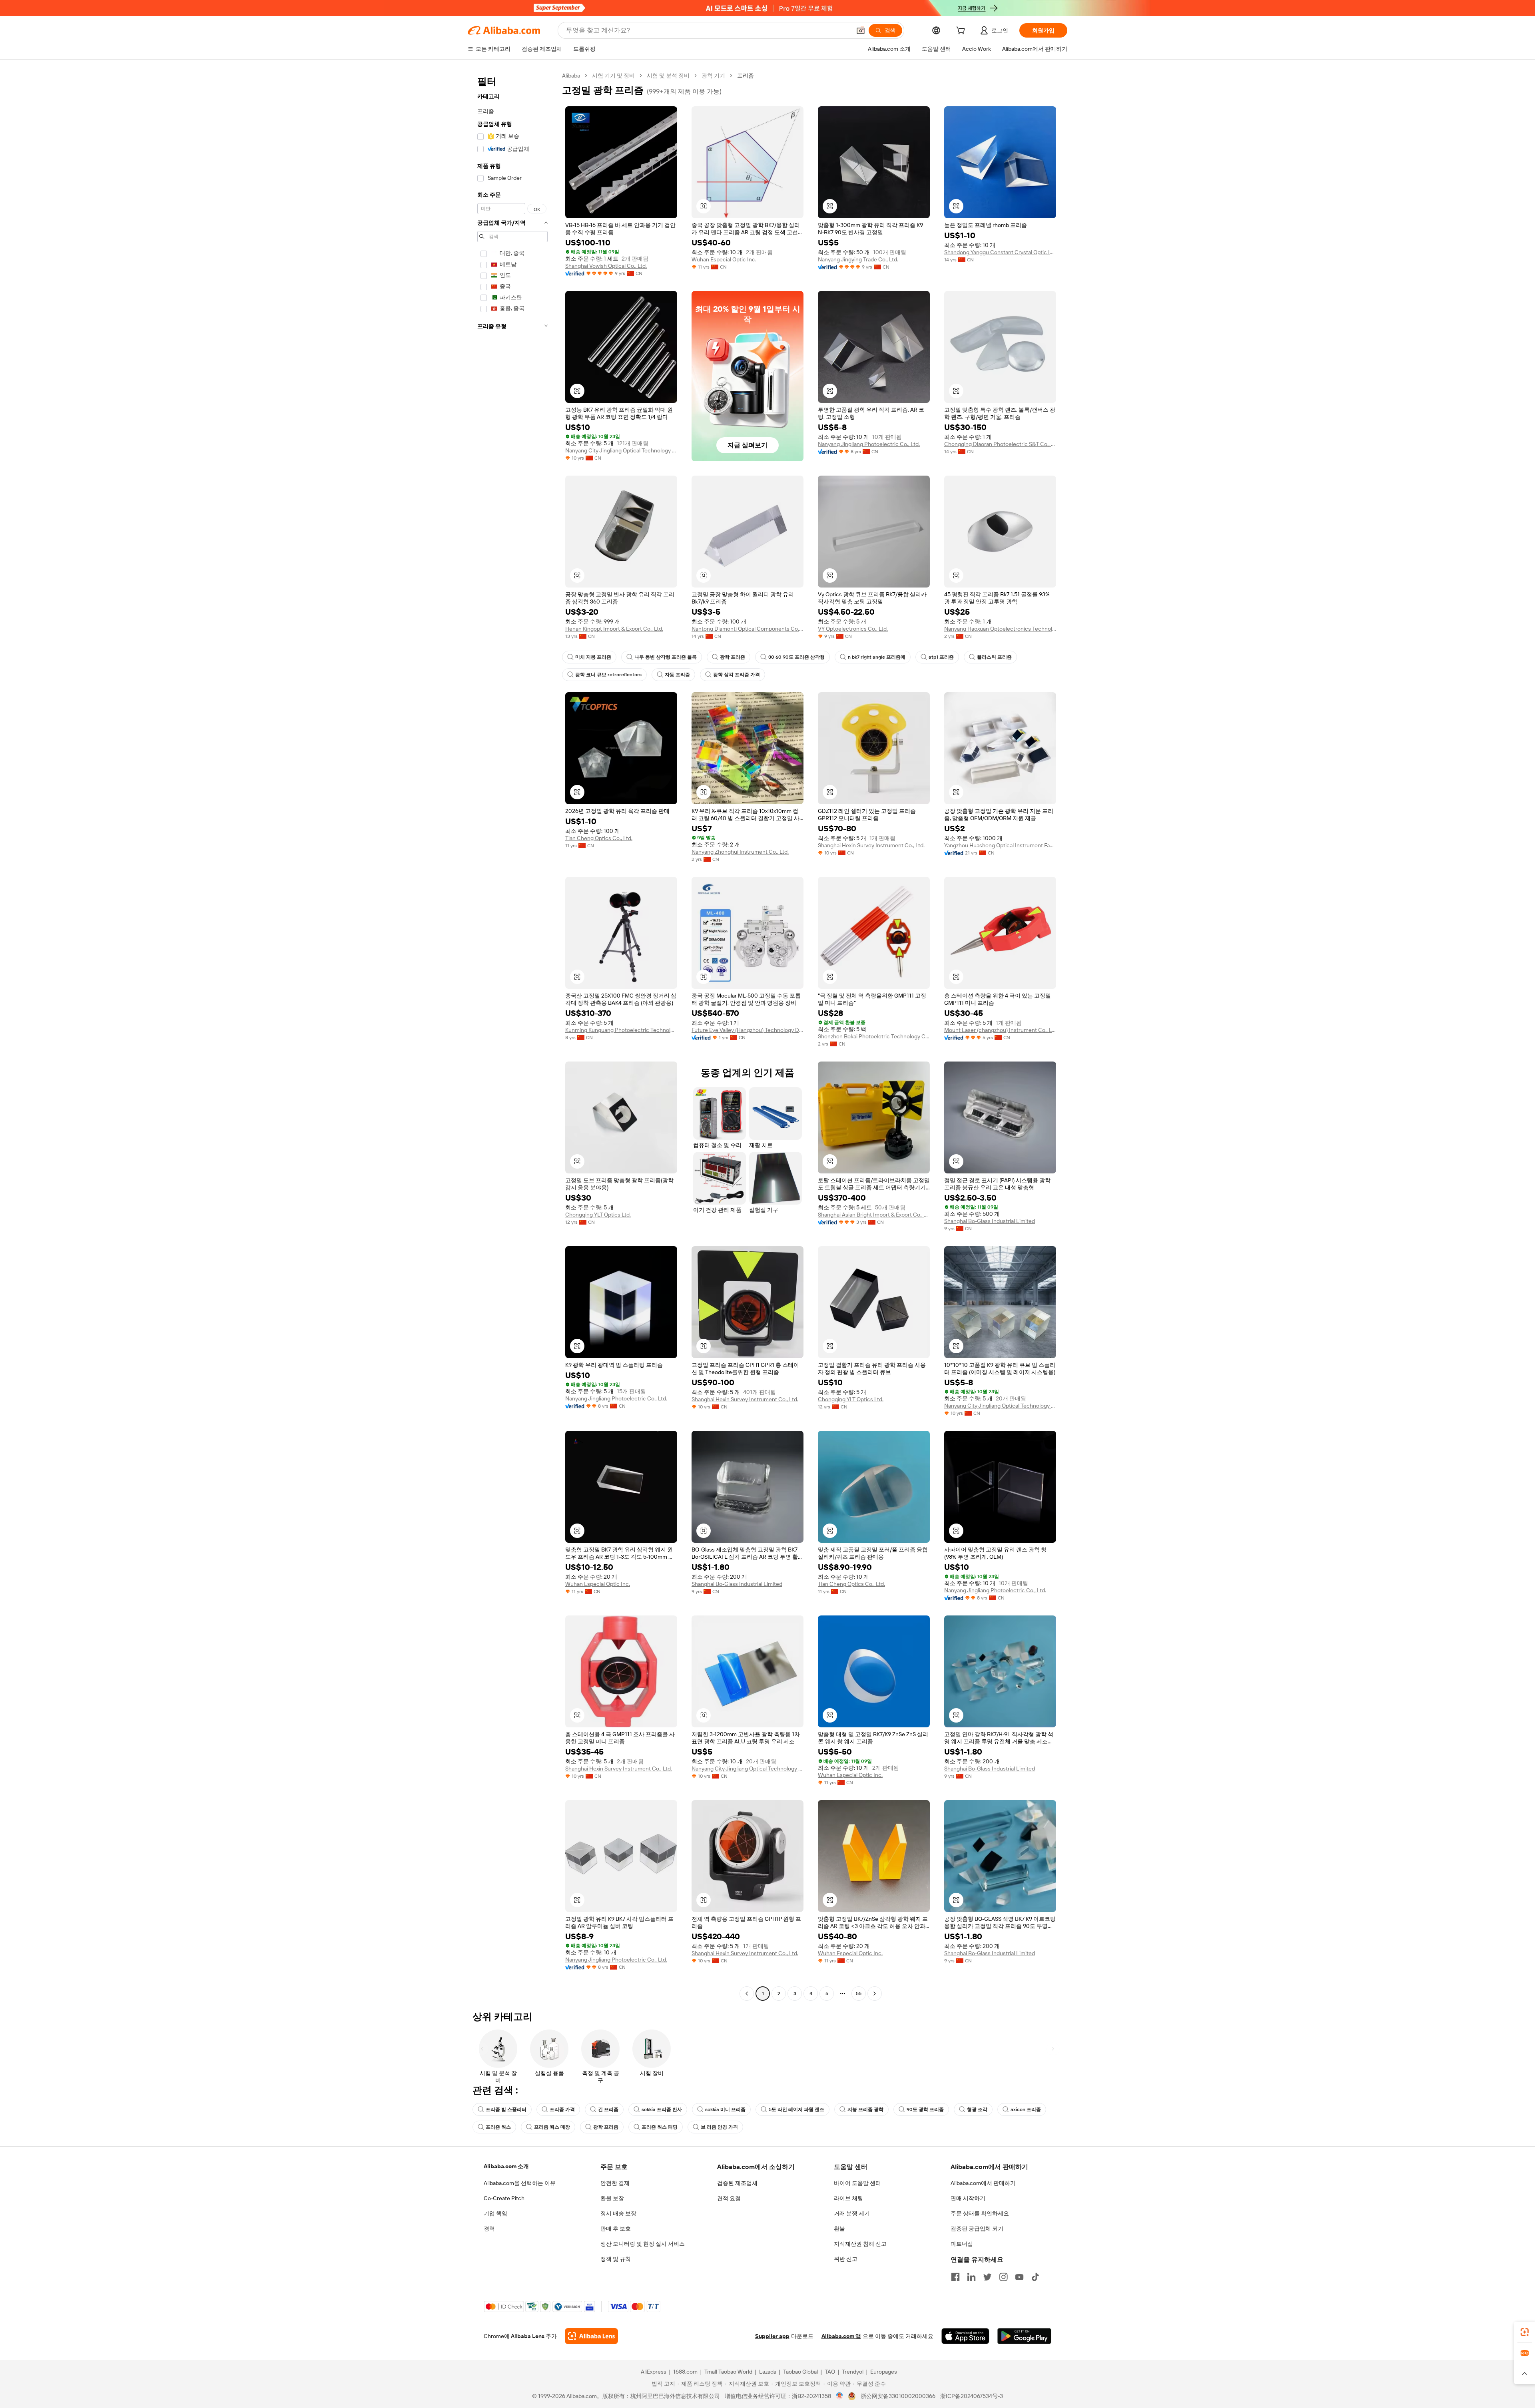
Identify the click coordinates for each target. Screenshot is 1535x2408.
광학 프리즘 (733, 657)
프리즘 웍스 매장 (552, 2127)
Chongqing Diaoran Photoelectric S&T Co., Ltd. (1000, 444)
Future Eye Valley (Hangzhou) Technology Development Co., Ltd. (748, 1030)
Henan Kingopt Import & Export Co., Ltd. (614, 629)
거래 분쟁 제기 (852, 2213)
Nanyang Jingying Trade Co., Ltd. (858, 259)
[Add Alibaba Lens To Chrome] (591, 2336)
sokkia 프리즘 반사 (662, 2109)
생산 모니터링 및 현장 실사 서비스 (643, 2244)
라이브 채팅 (848, 2198)
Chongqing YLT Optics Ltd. (598, 1215)
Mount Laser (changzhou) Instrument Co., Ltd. (1000, 1030)
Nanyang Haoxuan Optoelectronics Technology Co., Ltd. (1000, 629)
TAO (830, 2372)
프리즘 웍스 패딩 (660, 2127)
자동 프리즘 (677, 675)
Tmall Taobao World (728, 2372)
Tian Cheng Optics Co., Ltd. (599, 838)
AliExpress (654, 2372)
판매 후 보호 (616, 2229)
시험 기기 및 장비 (613, 76)
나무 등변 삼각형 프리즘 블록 (666, 657)
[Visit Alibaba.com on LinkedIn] (971, 2277)
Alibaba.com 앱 (841, 2336)
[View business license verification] (840, 2396)
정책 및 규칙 (616, 2259)
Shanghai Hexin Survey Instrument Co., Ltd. (871, 845)
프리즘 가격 (562, 2109)
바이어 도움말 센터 (857, 2183)
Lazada (768, 2372)
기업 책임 (495, 2213)
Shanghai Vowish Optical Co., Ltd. (606, 266)
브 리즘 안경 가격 (719, 2127)
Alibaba (571, 76)
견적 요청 (729, 2198)
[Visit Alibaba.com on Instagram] (1003, 2277)
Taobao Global (800, 2372)
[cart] (962, 32)
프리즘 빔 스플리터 (506, 2109)
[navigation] (512, 1036)
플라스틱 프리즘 (994, 657)
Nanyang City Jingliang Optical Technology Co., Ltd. (621, 450)
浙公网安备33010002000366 (898, 2396)
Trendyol (853, 2372)
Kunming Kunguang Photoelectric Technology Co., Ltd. (621, 1030)
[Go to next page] (875, 1994)
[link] (1525, 2332)
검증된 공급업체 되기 (977, 2229)
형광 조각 (977, 2109)
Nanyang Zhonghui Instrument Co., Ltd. (740, 852)
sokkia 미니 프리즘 (725, 2109)
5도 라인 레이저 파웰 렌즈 (796, 2109)
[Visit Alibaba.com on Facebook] (955, 2277)
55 (859, 1994)
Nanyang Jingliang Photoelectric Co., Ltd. (869, 444)
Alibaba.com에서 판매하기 (983, 2183)
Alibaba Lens (528, 2336)
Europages (884, 2372)
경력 (489, 2229)
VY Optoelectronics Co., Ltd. (853, 629)
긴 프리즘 (608, 2109)
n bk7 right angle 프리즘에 (877, 657)
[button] (861, 30)
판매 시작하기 (968, 2198)
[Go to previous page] (747, 1994)
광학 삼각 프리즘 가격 (737, 675)
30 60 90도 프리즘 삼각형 (796, 657)
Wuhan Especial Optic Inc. (724, 259)
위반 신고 (846, 2259)
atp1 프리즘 (941, 657)
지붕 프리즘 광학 (865, 2109)
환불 (839, 2229)
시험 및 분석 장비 (668, 76)
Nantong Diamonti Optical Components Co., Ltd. (748, 629)
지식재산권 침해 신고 (860, 2244)
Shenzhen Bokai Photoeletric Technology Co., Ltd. (874, 1036)
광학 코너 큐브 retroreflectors (608, 675)
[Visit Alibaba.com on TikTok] (1035, 2277)
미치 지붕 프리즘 (593, 657)
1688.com (685, 2372)
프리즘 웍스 (498, 2127)
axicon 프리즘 (1026, 2109)
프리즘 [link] (746, 76)
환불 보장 (612, 2198)
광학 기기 (713, 76)
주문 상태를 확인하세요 (980, 2213)
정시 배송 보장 (618, 2213)
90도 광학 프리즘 (925, 2109)
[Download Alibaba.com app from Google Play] (1024, 2336)
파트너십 (962, 2244)
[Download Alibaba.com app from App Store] (965, 2336)
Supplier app (772, 2336)
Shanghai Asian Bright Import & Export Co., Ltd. (874, 1215)
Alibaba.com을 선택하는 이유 (520, 2183)
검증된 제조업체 (737, 2183)
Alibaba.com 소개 (506, 2166)
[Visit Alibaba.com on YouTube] (1019, 2277)
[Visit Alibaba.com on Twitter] (987, 2277)
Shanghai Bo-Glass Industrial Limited (990, 1221)
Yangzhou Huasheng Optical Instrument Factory (1000, 845)
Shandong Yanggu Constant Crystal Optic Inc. (1000, 252)
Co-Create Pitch (504, 2198)
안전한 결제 (615, 2183)
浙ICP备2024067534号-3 (972, 2396)
